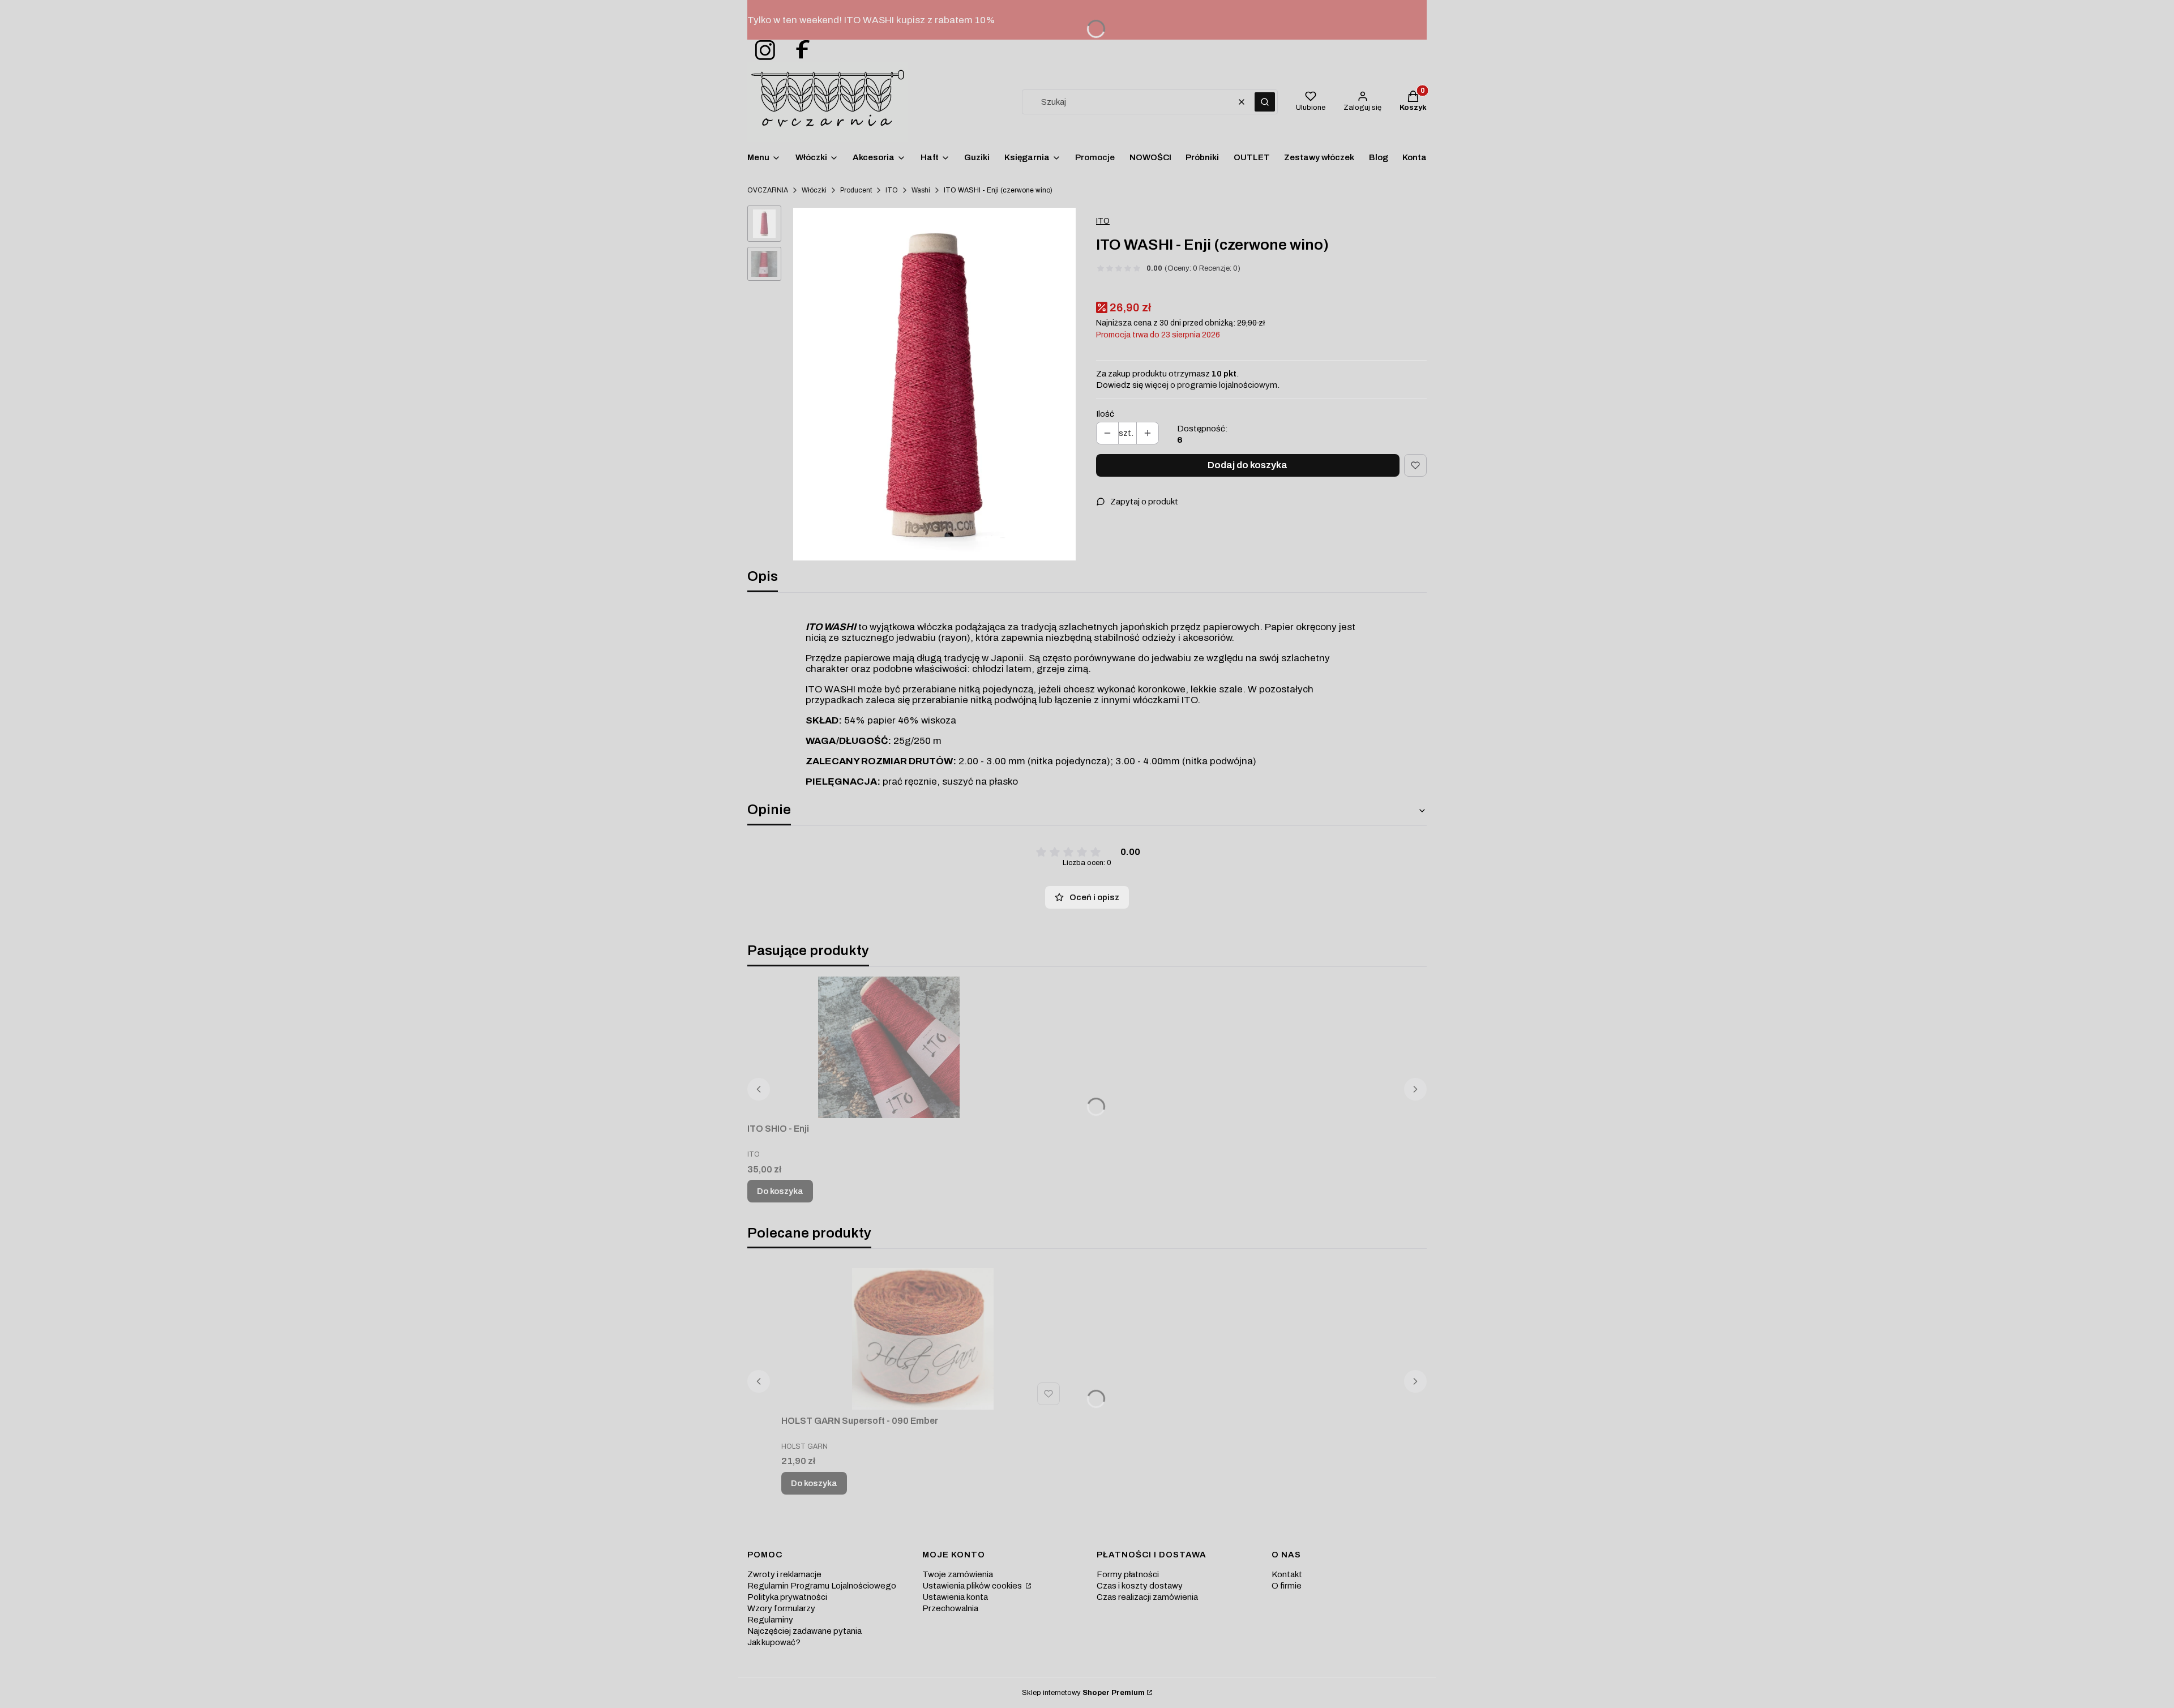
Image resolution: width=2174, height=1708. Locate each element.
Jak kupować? (774, 1642)
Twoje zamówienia (958, 1574)
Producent (856, 190)
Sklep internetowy (1083, 1693)
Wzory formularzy (781, 1608)
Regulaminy (770, 1620)
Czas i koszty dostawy (1140, 1586)
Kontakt (1287, 1574)
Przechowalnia (950, 1608)
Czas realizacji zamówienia (1147, 1597)
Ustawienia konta (955, 1597)
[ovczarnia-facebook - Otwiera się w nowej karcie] (798, 51)
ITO (892, 190)
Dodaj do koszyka (1248, 465)
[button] (1265, 102)
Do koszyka (780, 1191)
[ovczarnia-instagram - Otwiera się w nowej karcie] (761, 51)
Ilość (1105, 414)
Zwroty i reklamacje (784, 1574)
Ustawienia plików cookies (973, 1586)
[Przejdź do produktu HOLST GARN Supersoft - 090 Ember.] (923, 1339)
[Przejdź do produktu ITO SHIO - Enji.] (889, 1047)
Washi (921, 190)
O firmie (1287, 1586)
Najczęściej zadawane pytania (804, 1631)
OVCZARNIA (768, 190)
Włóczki (814, 190)
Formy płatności (1128, 1574)
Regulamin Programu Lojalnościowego (822, 1586)
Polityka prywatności (787, 1597)
